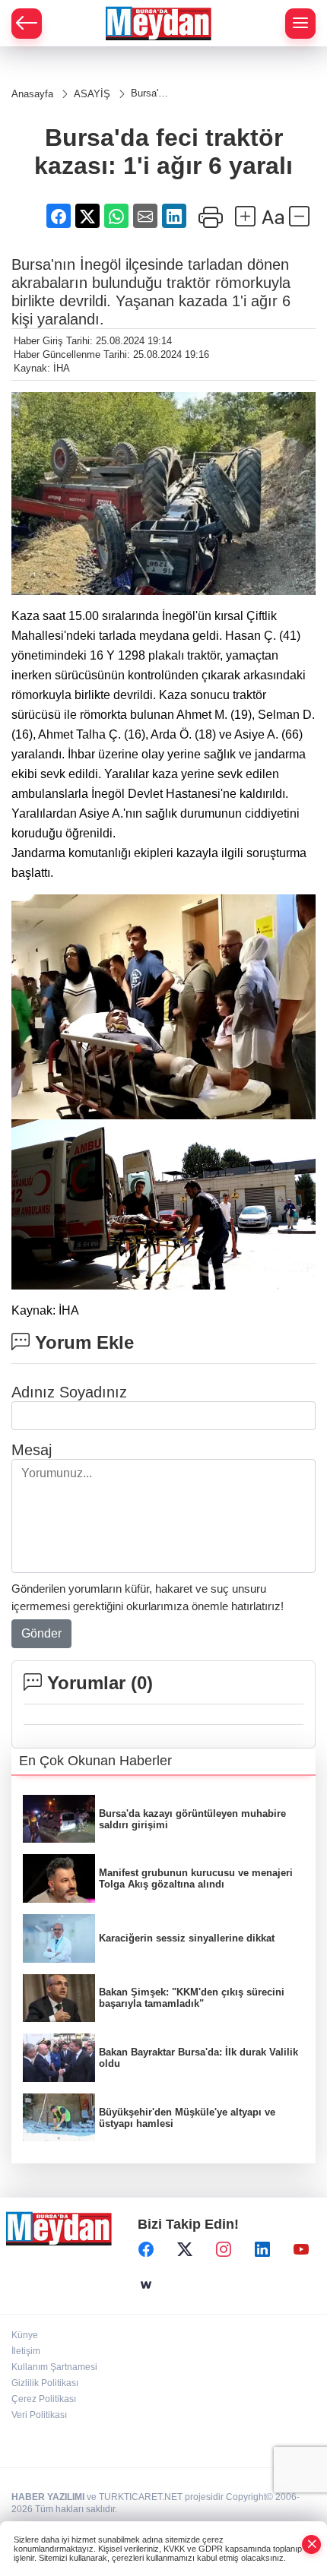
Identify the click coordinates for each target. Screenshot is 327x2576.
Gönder (41, 1633)
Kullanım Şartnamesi (54, 2367)
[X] (185, 2250)
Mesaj (32, 1450)
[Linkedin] (262, 2250)
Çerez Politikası (44, 2399)
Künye (25, 2335)
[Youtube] (301, 2250)
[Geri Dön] (27, 24)
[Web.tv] (146, 2285)
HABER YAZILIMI (48, 2497)
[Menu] (300, 24)
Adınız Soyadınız (69, 1392)
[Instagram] (224, 2250)
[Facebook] (146, 2250)
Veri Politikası (39, 2415)
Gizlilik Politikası (45, 2383)
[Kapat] (312, 2544)
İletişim (26, 2351)
